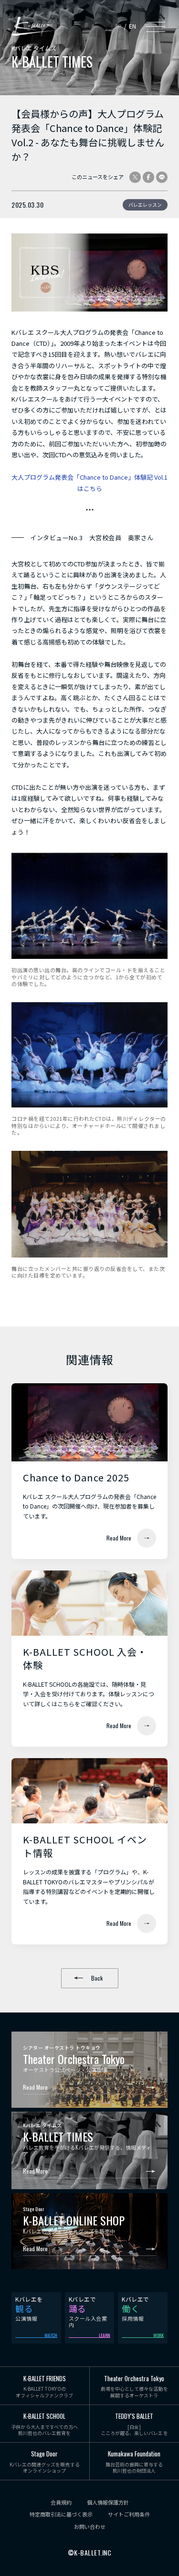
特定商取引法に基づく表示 (61, 2514)
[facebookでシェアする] (148, 177)
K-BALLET (33, 26)
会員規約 (61, 2502)
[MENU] (156, 26)
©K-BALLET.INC (90, 2553)
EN (132, 26)
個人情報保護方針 (108, 2502)
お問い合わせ (90, 2527)
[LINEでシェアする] (162, 177)
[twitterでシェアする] (135, 177)
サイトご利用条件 (129, 2514)
